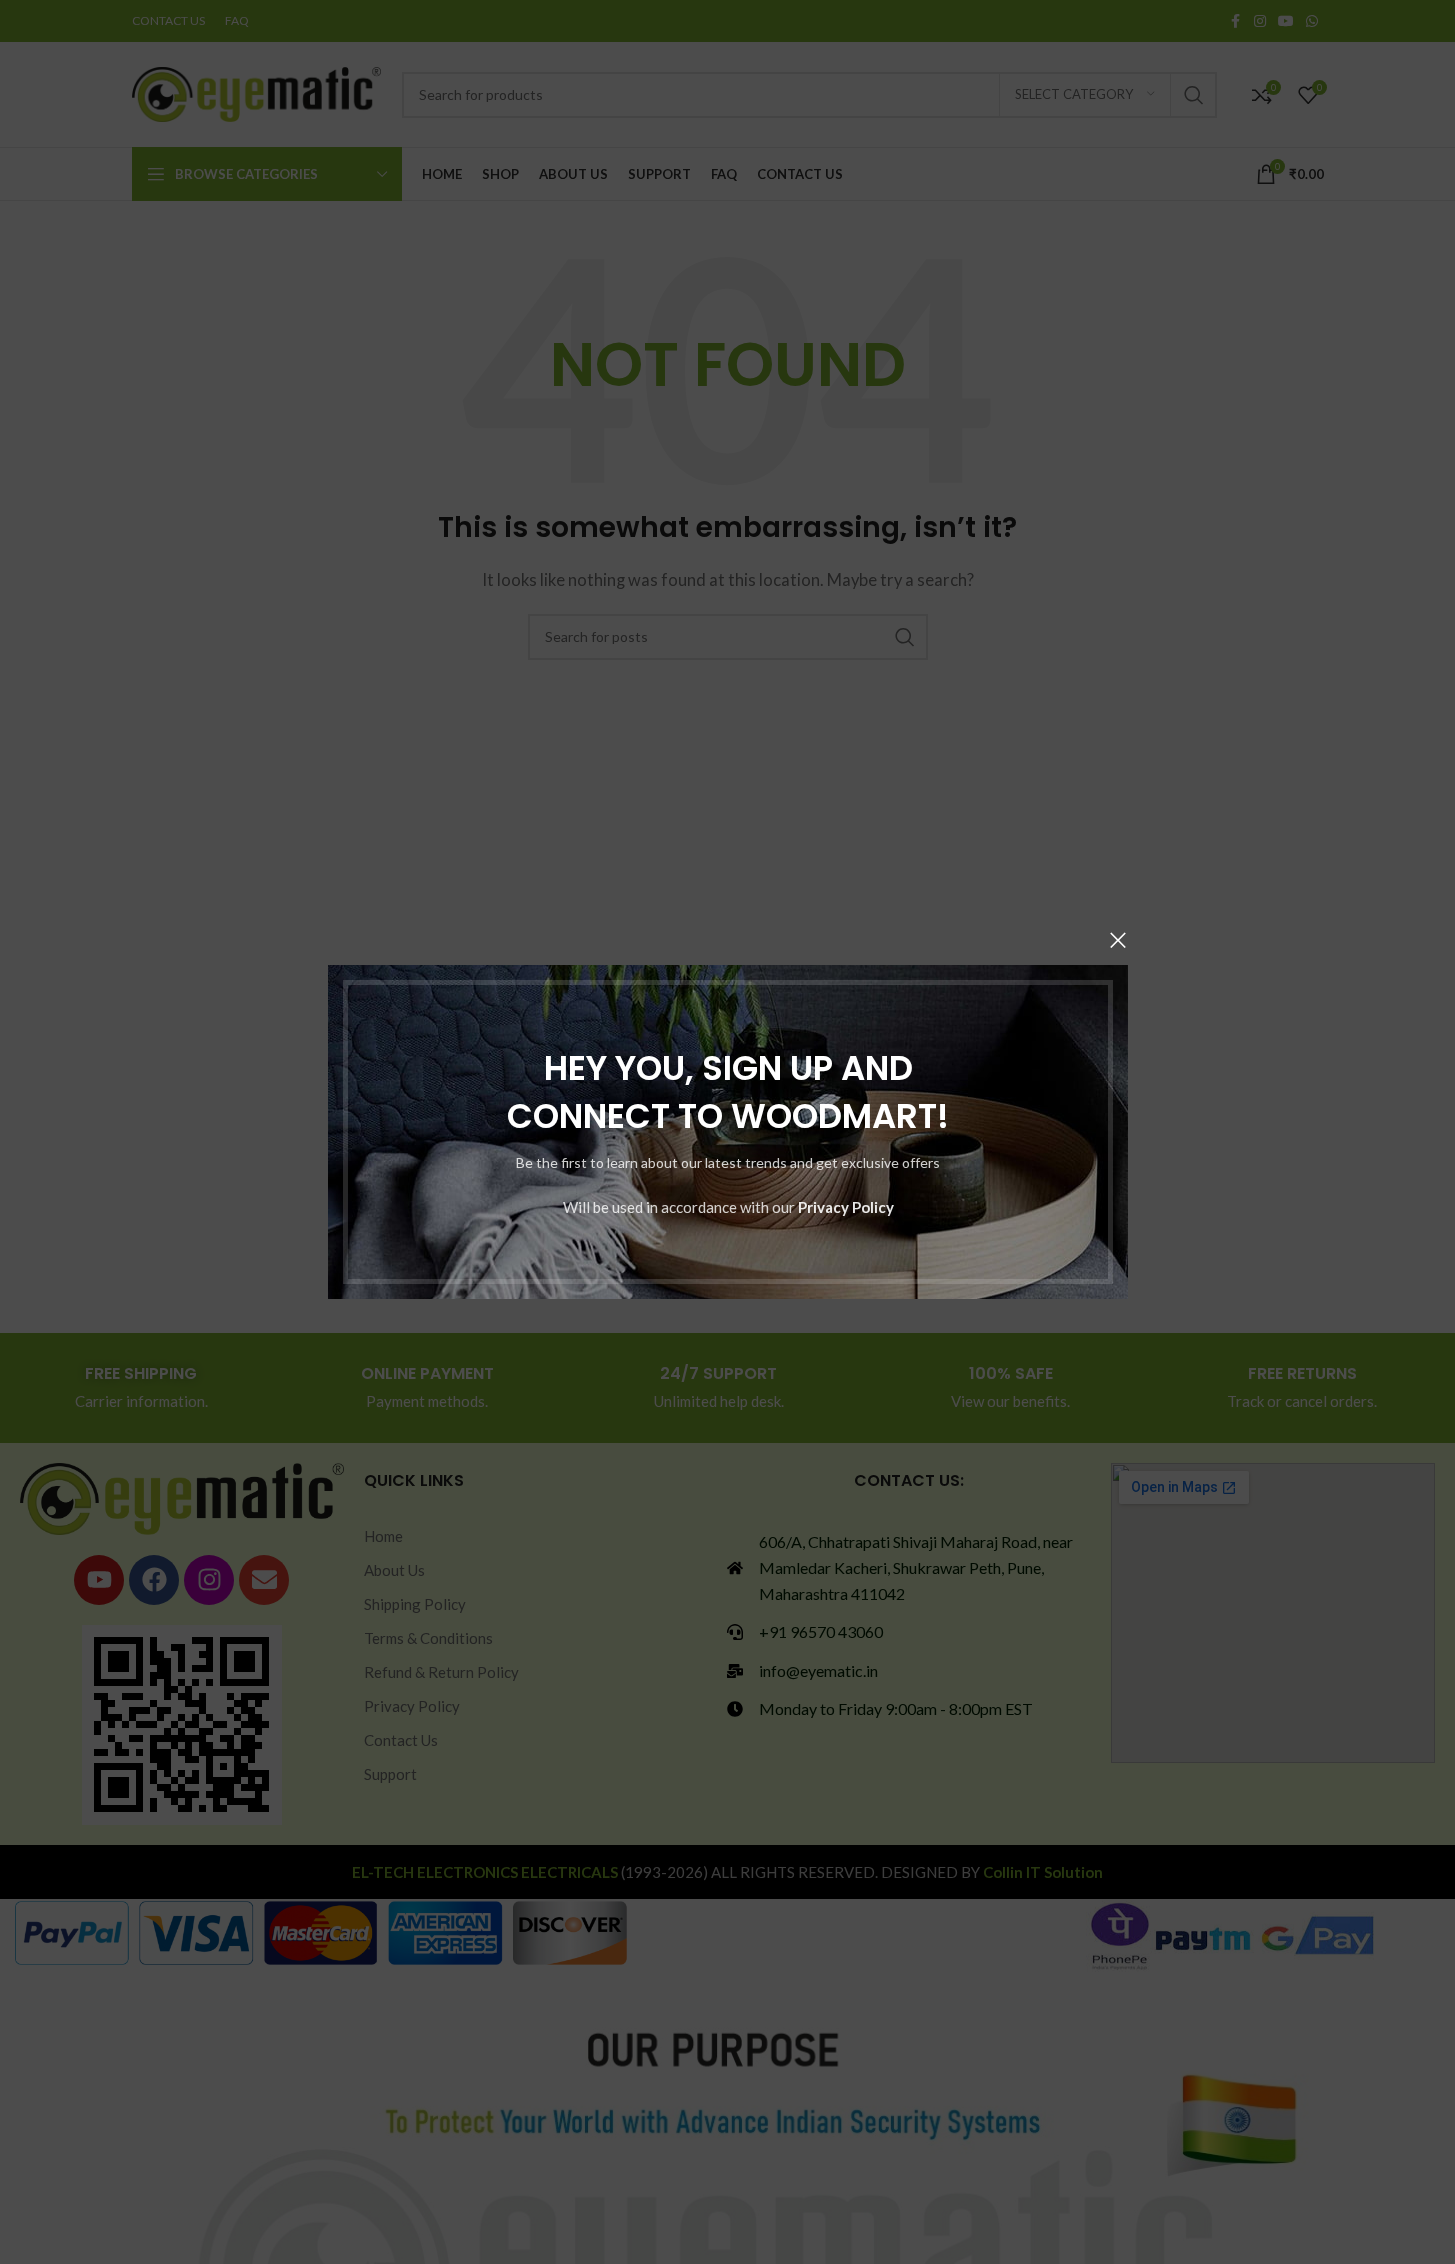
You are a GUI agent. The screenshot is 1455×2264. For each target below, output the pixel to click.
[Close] (1118, 940)
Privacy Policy (845, 1207)
